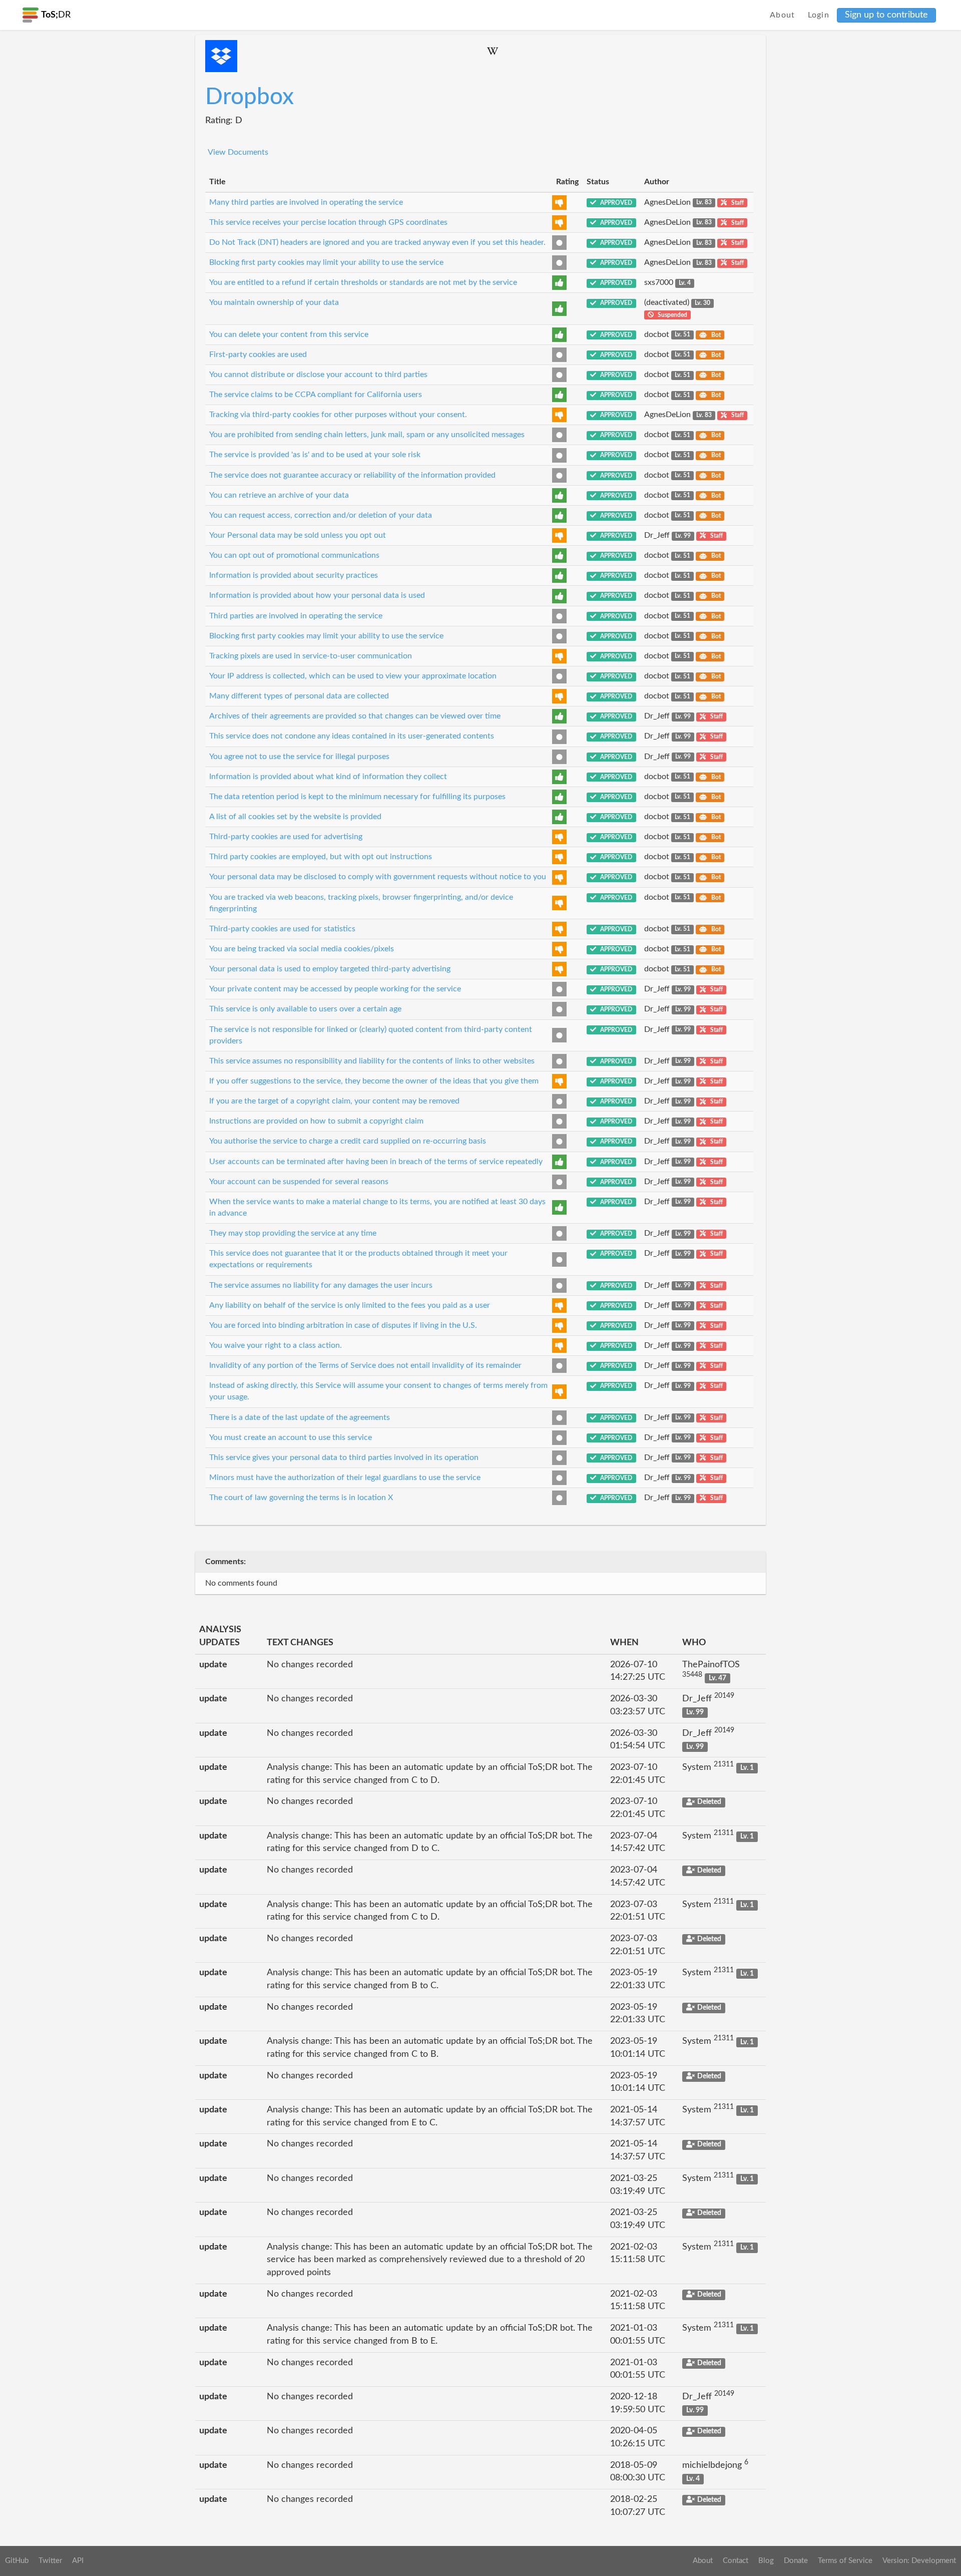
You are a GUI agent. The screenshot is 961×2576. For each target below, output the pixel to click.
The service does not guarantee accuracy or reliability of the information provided (352, 475)
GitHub (17, 2561)
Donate (796, 2561)
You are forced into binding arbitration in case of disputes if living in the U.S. (343, 1325)
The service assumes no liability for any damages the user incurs (321, 1285)
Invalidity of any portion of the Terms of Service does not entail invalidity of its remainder (365, 1365)
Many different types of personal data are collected (299, 696)
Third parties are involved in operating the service (296, 616)
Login (819, 15)
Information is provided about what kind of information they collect (328, 777)
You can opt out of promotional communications (294, 555)
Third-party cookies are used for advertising (286, 837)
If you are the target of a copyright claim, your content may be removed (334, 1101)
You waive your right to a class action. (276, 1345)
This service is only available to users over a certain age (305, 1009)
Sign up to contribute (886, 15)
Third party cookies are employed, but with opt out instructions (321, 857)
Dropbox (250, 97)
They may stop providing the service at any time (293, 1233)
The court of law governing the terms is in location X (301, 1498)
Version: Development (919, 2561)
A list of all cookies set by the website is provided (295, 817)
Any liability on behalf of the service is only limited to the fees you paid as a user (350, 1305)
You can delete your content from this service (289, 334)
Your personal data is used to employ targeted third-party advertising (330, 969)
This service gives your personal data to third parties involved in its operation (344, 1457)
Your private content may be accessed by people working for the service (335, 989)
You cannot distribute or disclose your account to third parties (318, 375)
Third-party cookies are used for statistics (282, 929)
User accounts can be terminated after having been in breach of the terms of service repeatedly (376, 1162)
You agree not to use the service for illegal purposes (299, 757)
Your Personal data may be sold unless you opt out (298, 535)
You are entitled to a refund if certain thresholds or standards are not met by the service (363, 282)
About (783, 15)
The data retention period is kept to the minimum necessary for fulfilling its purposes (357, 797)
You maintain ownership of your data (274, 302)
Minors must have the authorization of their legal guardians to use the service (345, 1478)
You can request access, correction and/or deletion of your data (321, 515)
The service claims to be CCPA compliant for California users (316, 395)
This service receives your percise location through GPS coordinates (328, 222)
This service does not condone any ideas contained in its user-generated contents (352, 736)
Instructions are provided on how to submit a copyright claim (316, 1121)
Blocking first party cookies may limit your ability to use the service (326, 262)
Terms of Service (845, 2561)
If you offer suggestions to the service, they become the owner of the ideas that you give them (374, 1081)
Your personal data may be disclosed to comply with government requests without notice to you (378, 877)
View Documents (238, 152)
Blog (766, 2561)
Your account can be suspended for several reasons (299, 1182)
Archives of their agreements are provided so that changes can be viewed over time (355, 716)
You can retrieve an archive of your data (279, 495)
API (78, 2561)
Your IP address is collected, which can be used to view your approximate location (353, 676)
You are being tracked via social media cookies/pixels (302, 949)
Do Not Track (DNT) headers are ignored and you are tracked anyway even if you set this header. (377, 242)
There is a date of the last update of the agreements (300, 1417)
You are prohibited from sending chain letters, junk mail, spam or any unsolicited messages (367, 435)
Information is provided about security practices (294, 575)
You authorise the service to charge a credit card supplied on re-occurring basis (348, 1141)
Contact (736, 2561)
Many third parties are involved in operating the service (306, 202)
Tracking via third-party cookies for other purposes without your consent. (338, 415)
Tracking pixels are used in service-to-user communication (311, 656)
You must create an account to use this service (291, 1437)
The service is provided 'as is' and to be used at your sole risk (315, 455)
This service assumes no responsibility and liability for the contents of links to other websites (372, 1061)
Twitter (50, 2561)
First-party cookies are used (258, 354)
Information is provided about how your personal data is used (317, 595)
